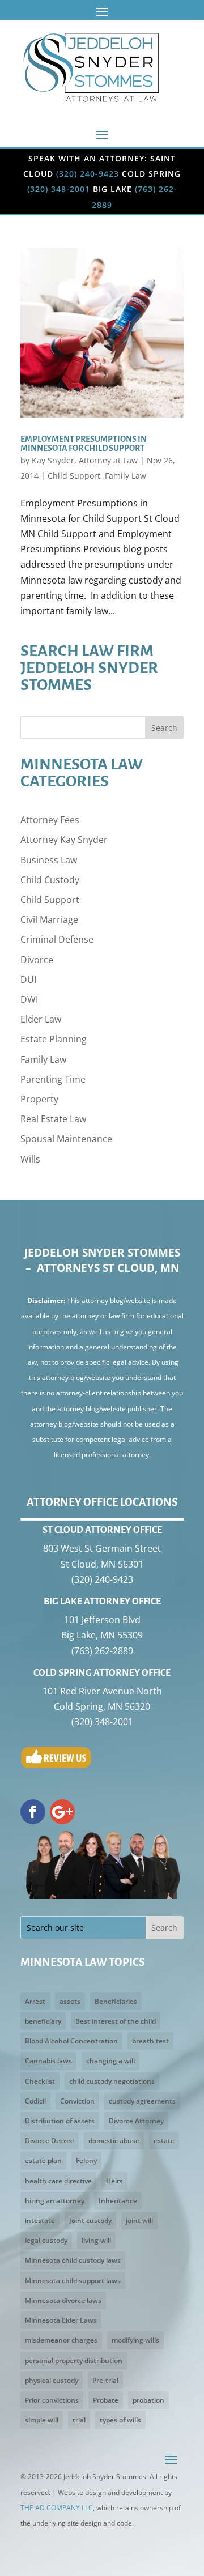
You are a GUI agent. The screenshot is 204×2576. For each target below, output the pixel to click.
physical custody (52, 2380)
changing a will (110, 2061)
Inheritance (118, 2201)
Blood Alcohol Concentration (71, 2041)
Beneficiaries (116, 2001)
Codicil (35, 2101)
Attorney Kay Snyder (64, 840)
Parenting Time (53, 1079)
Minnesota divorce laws (63, 2300)
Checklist (40, 2081)
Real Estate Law (53, 1119)
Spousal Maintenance (66, 1139)
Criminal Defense (57, 939)
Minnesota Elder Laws (61, 2320)
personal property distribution (74, 2360)
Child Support (74, 476)
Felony (86, 2160)
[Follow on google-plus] (62, 1812)
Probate (106, 2400)
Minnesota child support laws (73, 2281)
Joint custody (90, 2221)
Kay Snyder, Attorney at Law (85, 460)
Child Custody (50, 880)
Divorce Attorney (136, 2121)
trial (79, 2420)
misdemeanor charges (61, 2340)
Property (39, 1099)
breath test (150, 2041)
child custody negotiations (112, 2081)
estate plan (43, 2160)
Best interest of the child (116, 2021)
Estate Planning (54, 1039)
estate (164, 2141)
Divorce (37, 960)
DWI (29, 999)
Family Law (126, 476)
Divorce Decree (50, 2141)
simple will (42, 2420)
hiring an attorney (55, 2201)
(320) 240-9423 (88, 174)
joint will (139, 2221)
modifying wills (135, 2340)
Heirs (114, 2181)
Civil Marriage (49, 919)
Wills (30, 1159)
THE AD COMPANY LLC (57, 2508)
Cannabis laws (48, 2061)
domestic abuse (114, 2141)
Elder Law (41, 1019)
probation (148, 2400)
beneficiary (43, 2021)
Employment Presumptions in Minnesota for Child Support (84, 444)
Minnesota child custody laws (73, 2260)
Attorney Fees (50, 820)
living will (96, 2240)
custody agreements (142, 2101)
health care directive (58, 2181)
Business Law (49, 860)
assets (70, 2001)
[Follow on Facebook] (33, 1812)
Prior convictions (52, 2400)
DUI (28, 980)
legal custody (46, 2240)
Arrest (35, 2001)
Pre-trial (105, 2380)
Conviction (77, 2101)
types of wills (120, 2420)
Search (164, 728)
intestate (40, 2221)
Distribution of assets (60, 2121)
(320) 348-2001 (59, 189)
